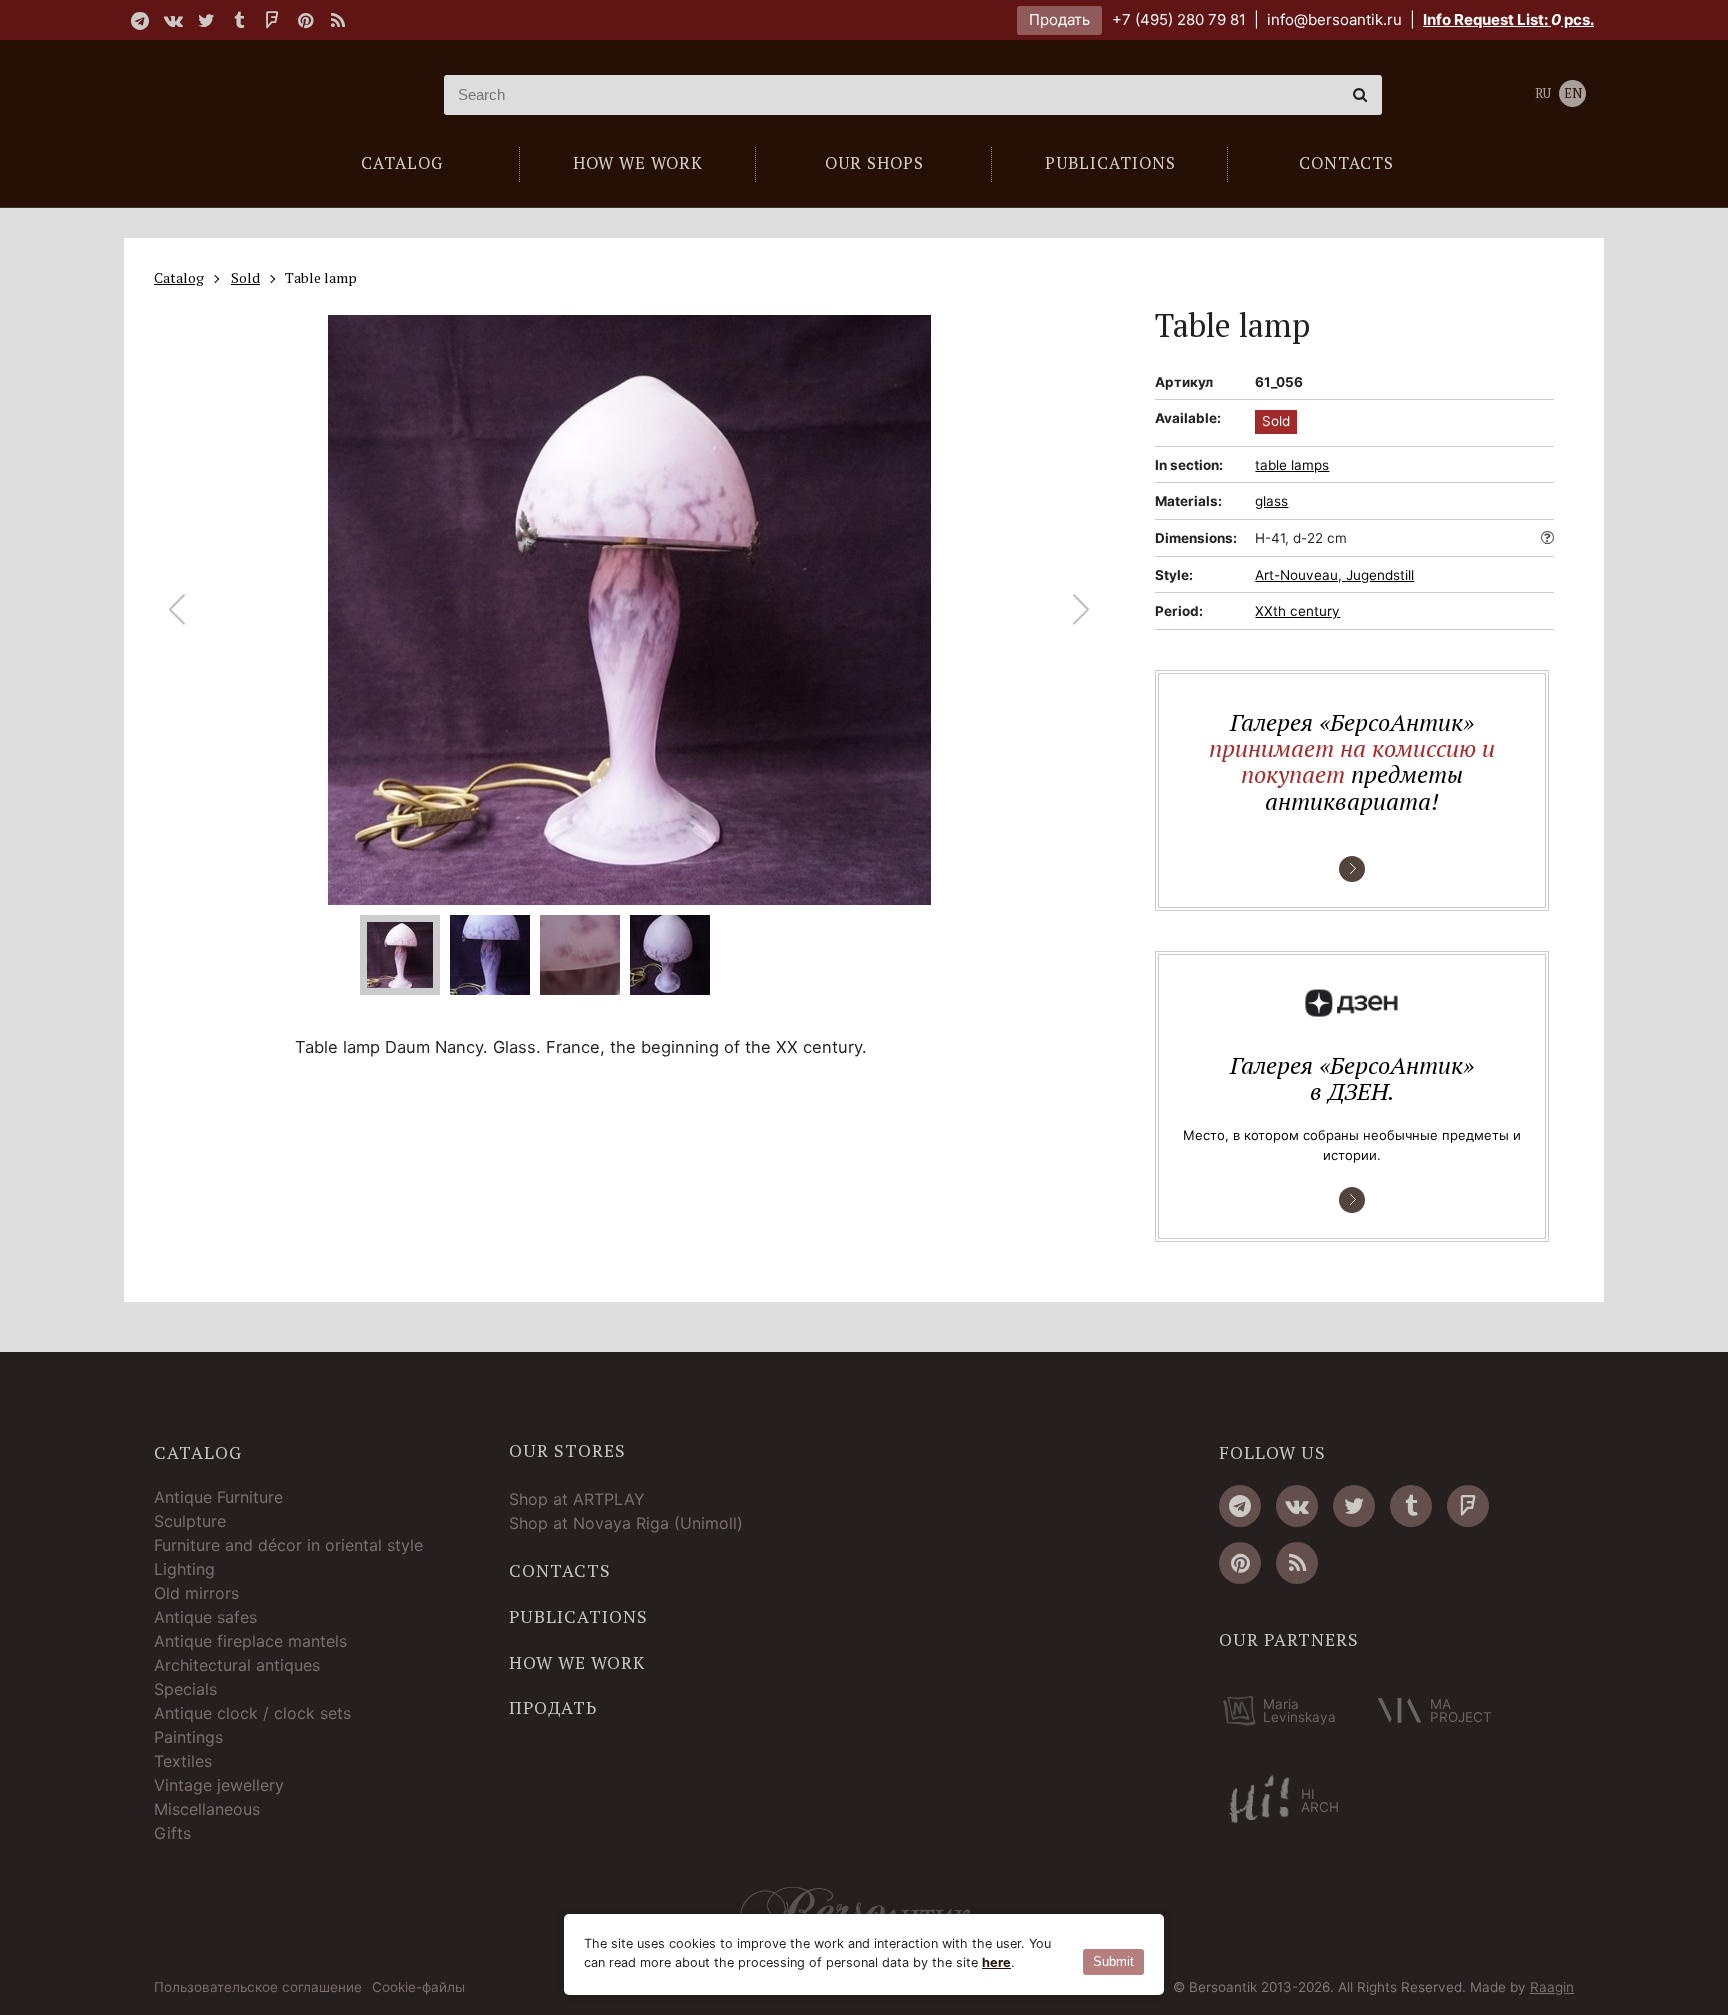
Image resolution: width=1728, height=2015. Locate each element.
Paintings (188, 1737)
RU (1543, 93)
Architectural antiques (237, 1665)
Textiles (183, 1761)
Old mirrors (196, 1593)
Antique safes (205, 1617)
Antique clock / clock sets (252, 1713)
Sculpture (190, 1521)
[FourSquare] (272, 20)
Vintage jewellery (219, 1785)
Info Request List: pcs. (1508, 19)
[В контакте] (173, 20)
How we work (577, 1663)
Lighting (184, 1569)
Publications (578, 1617)
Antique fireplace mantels (250, 1641)
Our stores (567, 1451)
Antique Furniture (218, 1497)
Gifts (172, 1833)
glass (1271, 501)
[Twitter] (206, 20)
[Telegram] (140, 20)
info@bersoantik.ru (1334, 19)
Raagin (1552, 1987)
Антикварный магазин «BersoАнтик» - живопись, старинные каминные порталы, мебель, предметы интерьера (279, 95)
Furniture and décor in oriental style (288, 1545)
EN (1573, 93)
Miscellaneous (207, 1809)
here (996, 1962)
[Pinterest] (305, 20)
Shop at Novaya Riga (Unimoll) (626, 1523)
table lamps (1292, 465)
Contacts (560, 1571)
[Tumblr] (239, 20)
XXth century (1297, 611)
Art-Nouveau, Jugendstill (1334, 575)
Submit (1113, 1961)
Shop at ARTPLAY (577, 1499)
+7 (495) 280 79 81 (1179, 19)
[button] (1081, 610)
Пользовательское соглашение (258, 1988)
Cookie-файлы (418, 1988)
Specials (185, 1689)
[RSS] (338, 20)
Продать (1059, 19)
